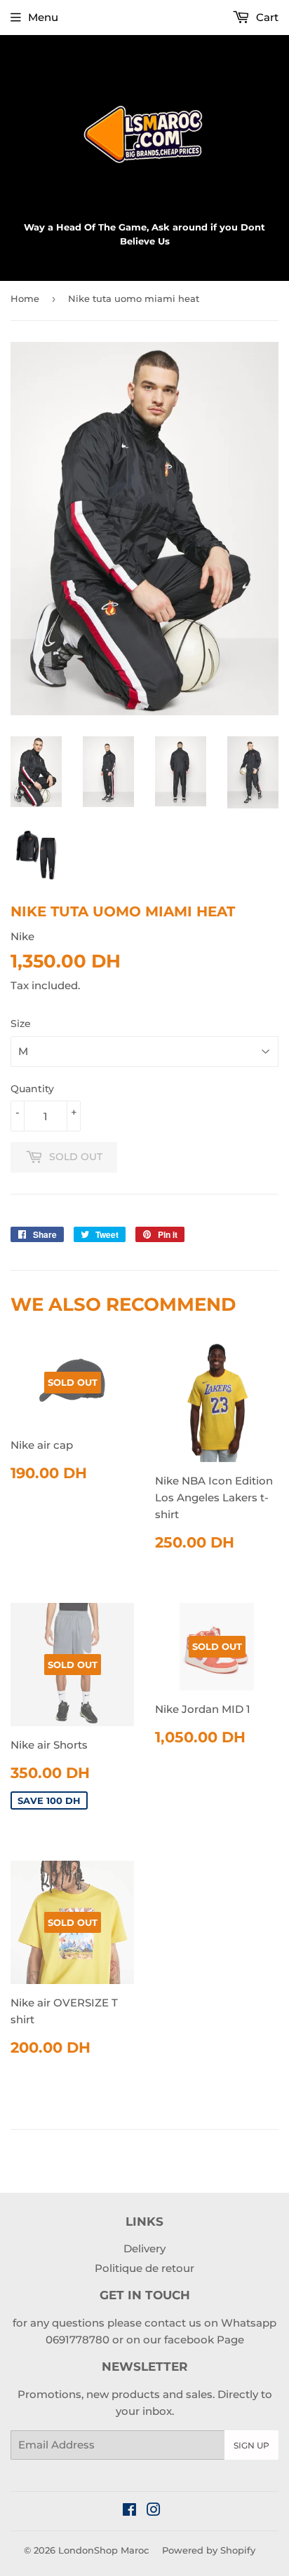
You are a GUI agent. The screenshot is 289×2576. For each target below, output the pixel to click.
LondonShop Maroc (103, 2550)
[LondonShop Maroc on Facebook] (129, 2511)
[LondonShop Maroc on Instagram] (154, 2511)
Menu (43, 17)
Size (21, 1024)
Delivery (144, 2248)
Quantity (32, 1089)
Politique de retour (144, 2268)
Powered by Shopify (209, 2550)
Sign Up (251, 2445)
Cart (266, 17)
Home (25, 298)
